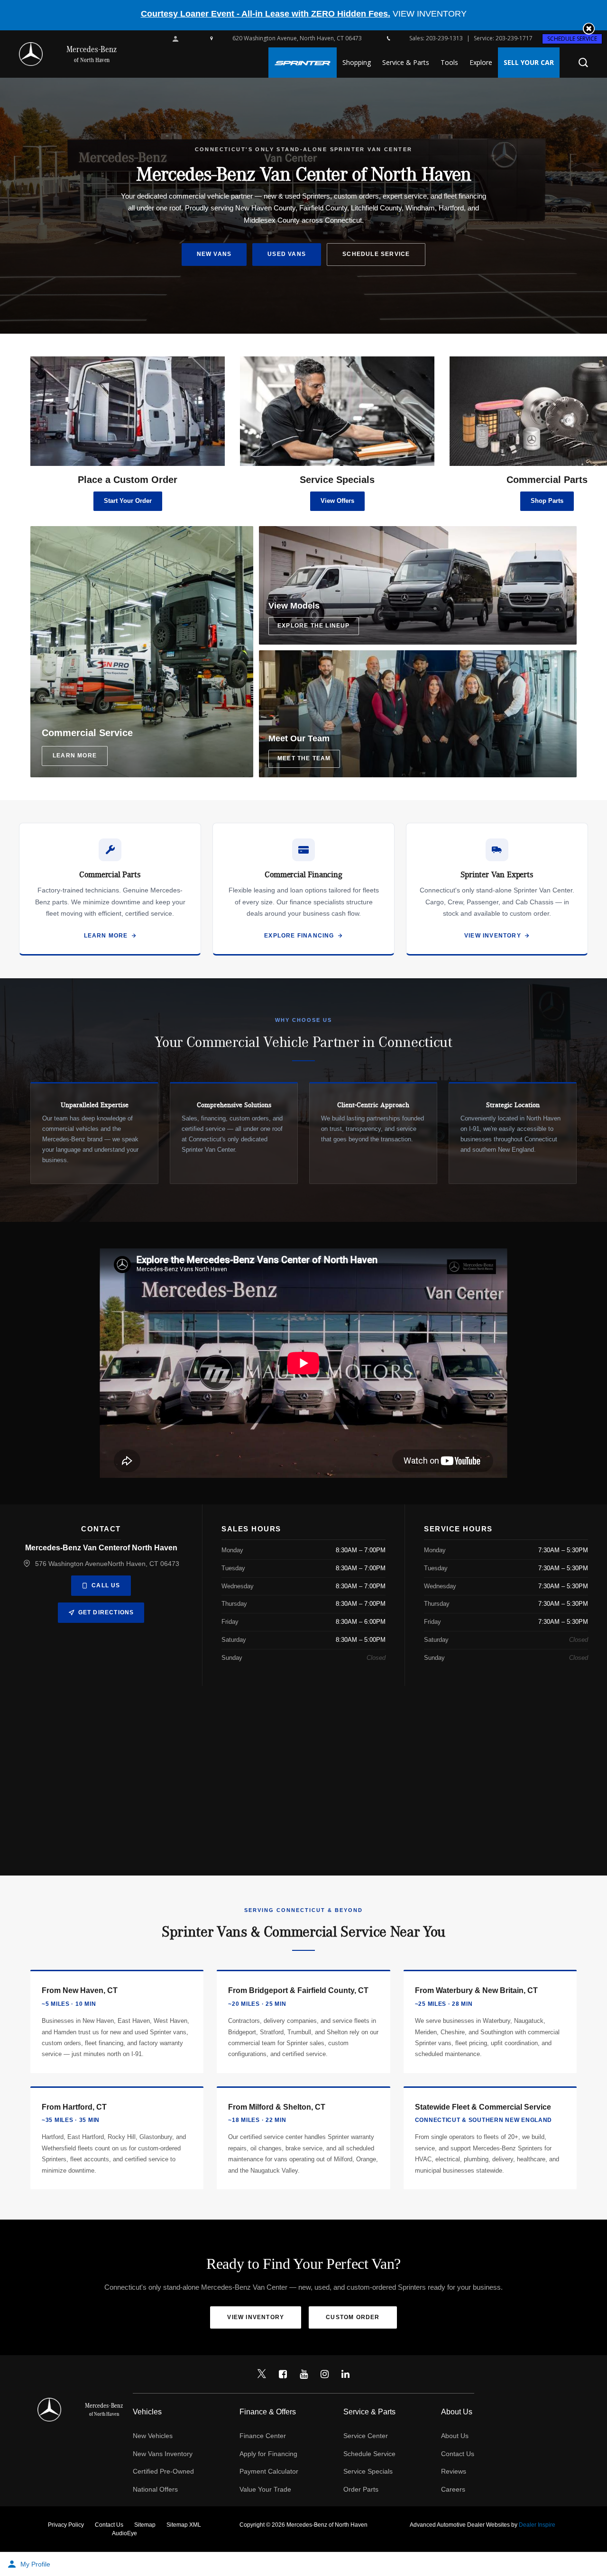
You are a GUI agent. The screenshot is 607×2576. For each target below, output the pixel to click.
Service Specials (368, 2471)
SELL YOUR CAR (529, 62)
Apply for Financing (268, 2454)
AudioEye (124, 2533)
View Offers (337, 501)
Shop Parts (547, 501)
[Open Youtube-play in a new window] (303, 2374)
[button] (589, 29)
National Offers (155, 2489)
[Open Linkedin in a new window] (345, 2374)
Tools (449, 62)
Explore (481, 62)
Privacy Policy (66, 2525)
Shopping (357, 62)
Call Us (106, 1585)
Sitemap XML (184, 2525)
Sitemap (145, 2525)
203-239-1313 (444, 38)
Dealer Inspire (537, 2525)
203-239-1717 (514, 38)
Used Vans (287, 254)
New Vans (214, 254)
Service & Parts (406, 62)
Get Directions (106, 1612)
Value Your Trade (265, 2489)
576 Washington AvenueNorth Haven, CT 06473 (107, 1564)
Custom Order (353, 2317)
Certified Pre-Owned (163, 2471)
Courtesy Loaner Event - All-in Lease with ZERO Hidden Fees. (266, 14)
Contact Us (458, 2454)
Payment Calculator (269, 2471)
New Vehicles (153, 2436)
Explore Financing (299, 936)
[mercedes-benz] (31, 54)
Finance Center (263, 2436)
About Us (455, 2436)
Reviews (454, 2471)
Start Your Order (128, 501)
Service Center (366, 2436)
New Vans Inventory (163, 2454)
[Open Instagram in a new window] (324, 2374)
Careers (453, 2489)
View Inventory (493, 936)
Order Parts (361, 2489)
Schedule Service (572, 39)
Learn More (106, 936)
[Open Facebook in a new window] (283, 2374)
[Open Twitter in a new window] (262, 2374)
